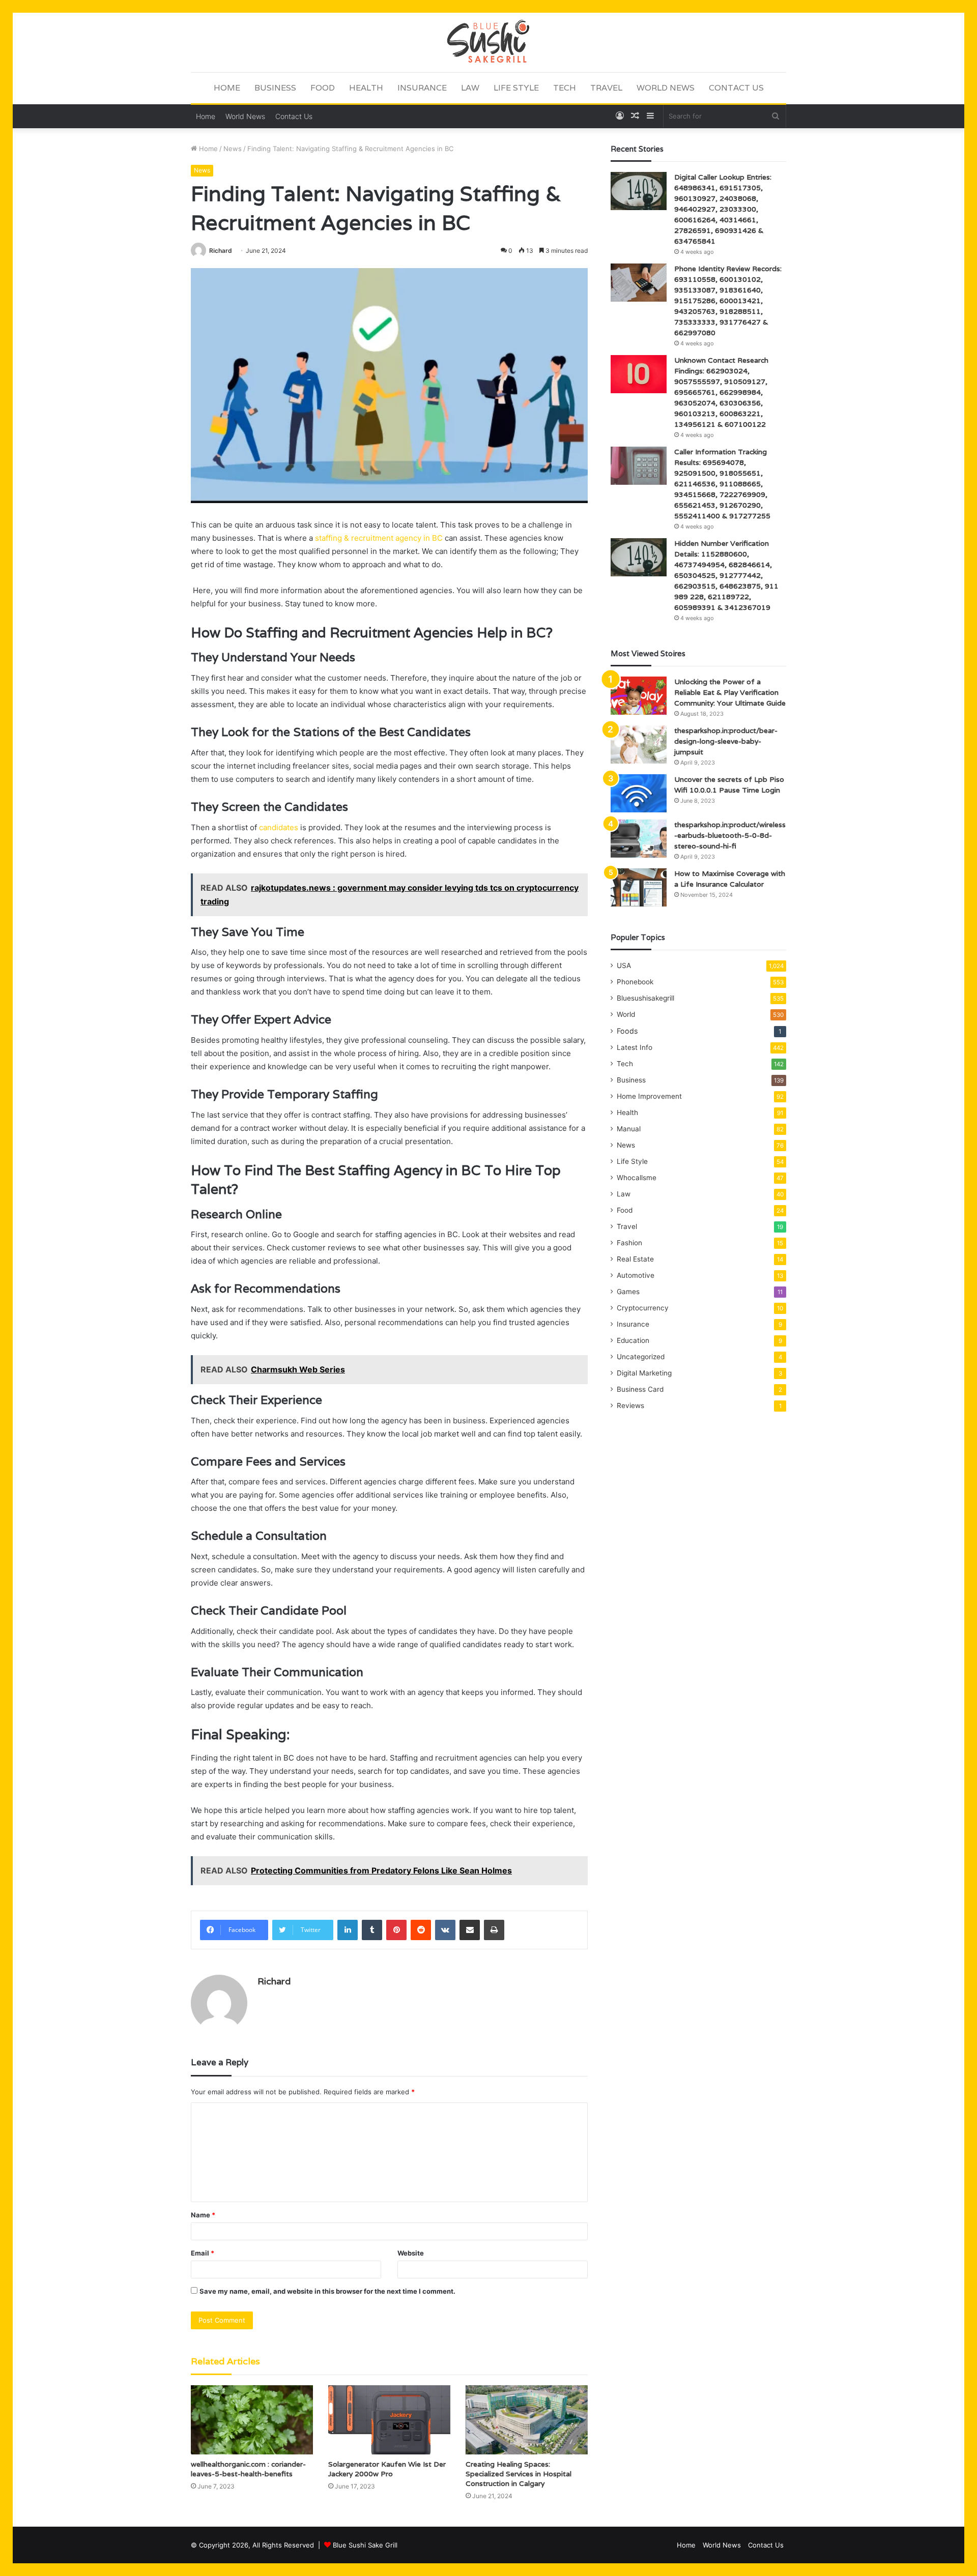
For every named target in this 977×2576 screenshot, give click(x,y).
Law (470, 88)
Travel (606, 88)
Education (633, 1340)
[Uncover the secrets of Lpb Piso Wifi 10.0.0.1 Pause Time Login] (639, 793)
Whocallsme (637, 1178)
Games (628, 1292)
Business (275, 88)
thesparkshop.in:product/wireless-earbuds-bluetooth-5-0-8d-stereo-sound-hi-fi (730, 835)
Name (203, 2215)
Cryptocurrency (643, 1308)
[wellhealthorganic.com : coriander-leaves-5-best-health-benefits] (252, 2420)
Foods (627, 1031)
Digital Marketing (644, 1373)
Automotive (636, 1275)
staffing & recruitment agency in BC (379, 538)
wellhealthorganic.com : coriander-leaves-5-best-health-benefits (248, 2469)
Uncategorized (641, 1357)
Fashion (629, 1243)
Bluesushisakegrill (645, 998)
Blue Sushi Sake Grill (365, 2545)
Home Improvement (649, 1096)
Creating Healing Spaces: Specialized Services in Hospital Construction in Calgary (519, 2474)
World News (666, 88)
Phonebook (635, 982)
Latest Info (635, 1047)
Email (203, 2253)
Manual (629, 1129)
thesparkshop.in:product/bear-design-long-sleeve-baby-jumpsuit (726, 741)
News (233, 149)
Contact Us (736, 88)
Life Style (516, 88)
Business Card (640, 1389)
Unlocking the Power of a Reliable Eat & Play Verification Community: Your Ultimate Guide (730, 692)
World (626, 1014)
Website (411, 2253)
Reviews (630, 1406)
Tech (565, 88)
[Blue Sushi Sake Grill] (489, 42)
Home (227, 88)
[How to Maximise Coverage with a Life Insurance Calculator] (639, 887)
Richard (221, 251)
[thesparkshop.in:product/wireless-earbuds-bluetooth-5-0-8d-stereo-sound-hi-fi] (639, 839)
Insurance (422, 88)
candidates (280, 827)
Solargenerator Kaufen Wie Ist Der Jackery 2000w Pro (387, 2469)
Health (366, 88)
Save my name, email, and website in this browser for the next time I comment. (327, 2291)
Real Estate (635, 1259)
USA (624, 965)
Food (323, 88)
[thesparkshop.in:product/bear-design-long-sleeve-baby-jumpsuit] (639, 744)
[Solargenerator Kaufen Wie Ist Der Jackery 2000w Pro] (389, 2420)
